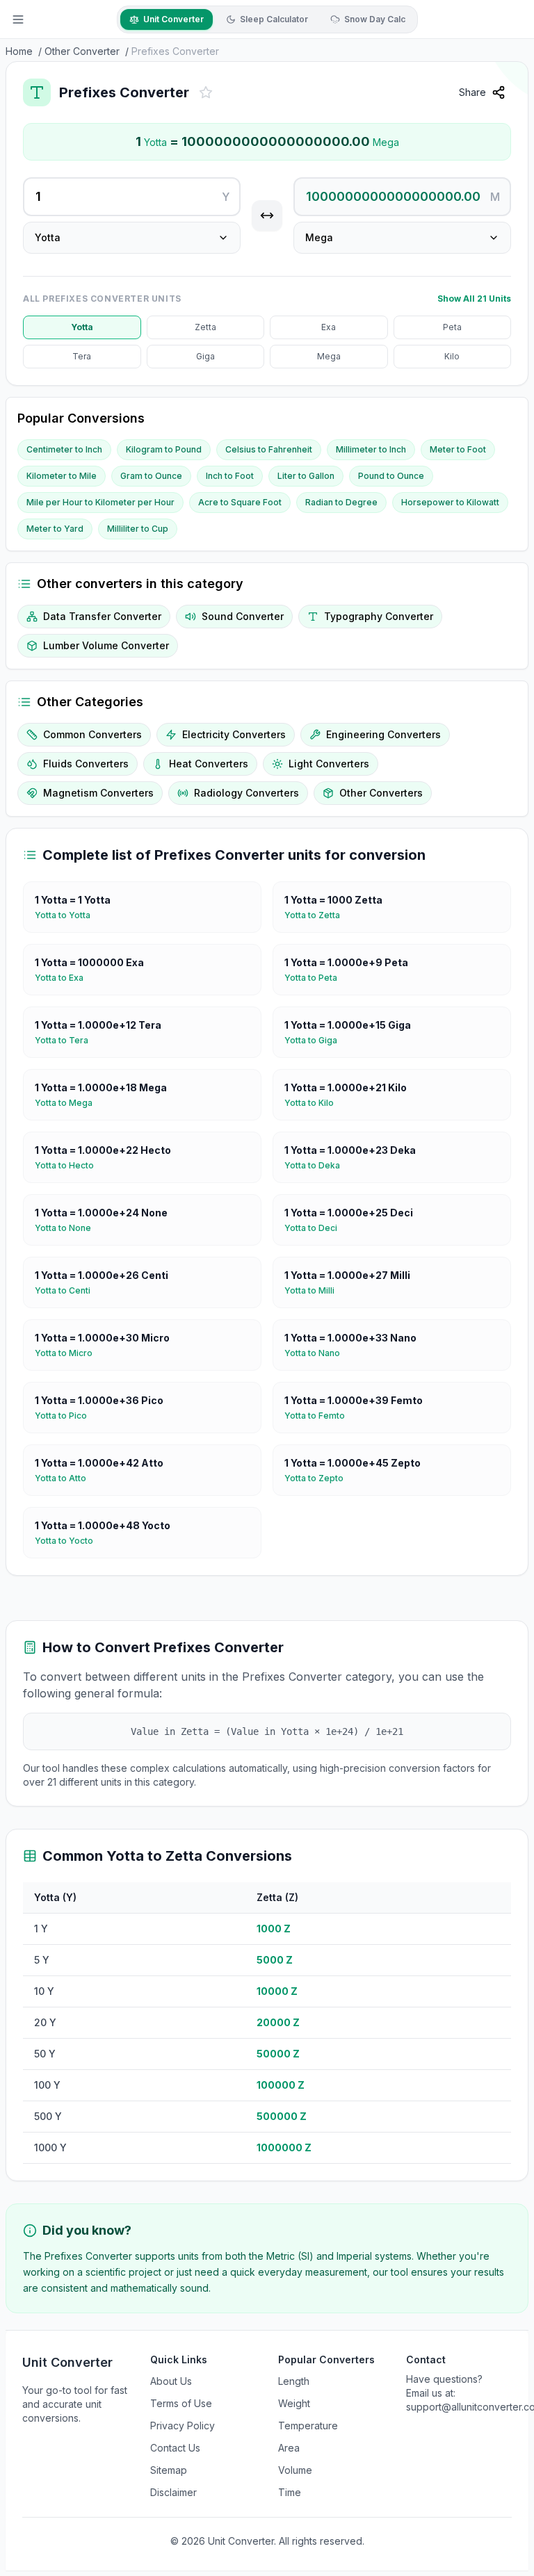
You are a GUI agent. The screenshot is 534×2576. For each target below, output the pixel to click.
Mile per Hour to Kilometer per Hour (100, 502)
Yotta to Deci (316, 1228)
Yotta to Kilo (315, 1103)
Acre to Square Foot (240, 502)
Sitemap (169, 2470)
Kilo (452, 356)
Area (289, 2448)
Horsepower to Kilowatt (450, 502)
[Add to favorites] (206, 92)
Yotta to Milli (315, 1290)
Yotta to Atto (66, 1478)
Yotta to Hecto (70, 1165)
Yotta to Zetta (318, 915)
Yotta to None (68, 1228)
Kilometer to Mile (62, 476)
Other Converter (82, 51)
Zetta (205, 327)
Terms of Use (181, 2403)
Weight (294, 2403)
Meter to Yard (55, 529)
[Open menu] (18, 19)
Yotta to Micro (69, 1353)
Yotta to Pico (66, 1416)
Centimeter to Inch (64, 449)
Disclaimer (173, 2492)
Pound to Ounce (391, 476)
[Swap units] (267, 215)
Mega (329, 356)
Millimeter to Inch (371, 449)
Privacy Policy (183, 2426)
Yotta (82, 327)
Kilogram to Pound (164, 449)
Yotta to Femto (320, 1416)
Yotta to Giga (316, 1040)
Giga (205, 356)
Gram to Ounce (151, 476)
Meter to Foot (458, 449)
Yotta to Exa (65, 978)
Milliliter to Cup (138, 529)
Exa (329, 327)
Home (19, 51)
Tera (82, 356)
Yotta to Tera (67, 1040)
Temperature (308, 2426)
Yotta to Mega (69, 1103)
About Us (171, 2381)
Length (294, 2381)
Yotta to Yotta (68, 915)
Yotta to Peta (316, 978)
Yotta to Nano (318, 1353)
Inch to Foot (230, 476)
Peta (452, 327)
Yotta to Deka (318, 1165)
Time (290, 2492)
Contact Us (175, 2448)
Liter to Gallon (306, 476)
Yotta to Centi (68, 1290)
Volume (295, 2470)
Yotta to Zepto (319, 1478)
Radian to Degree (341, 502)
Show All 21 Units (474, 299)
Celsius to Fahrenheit (269, 449)
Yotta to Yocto (70, 1541)
